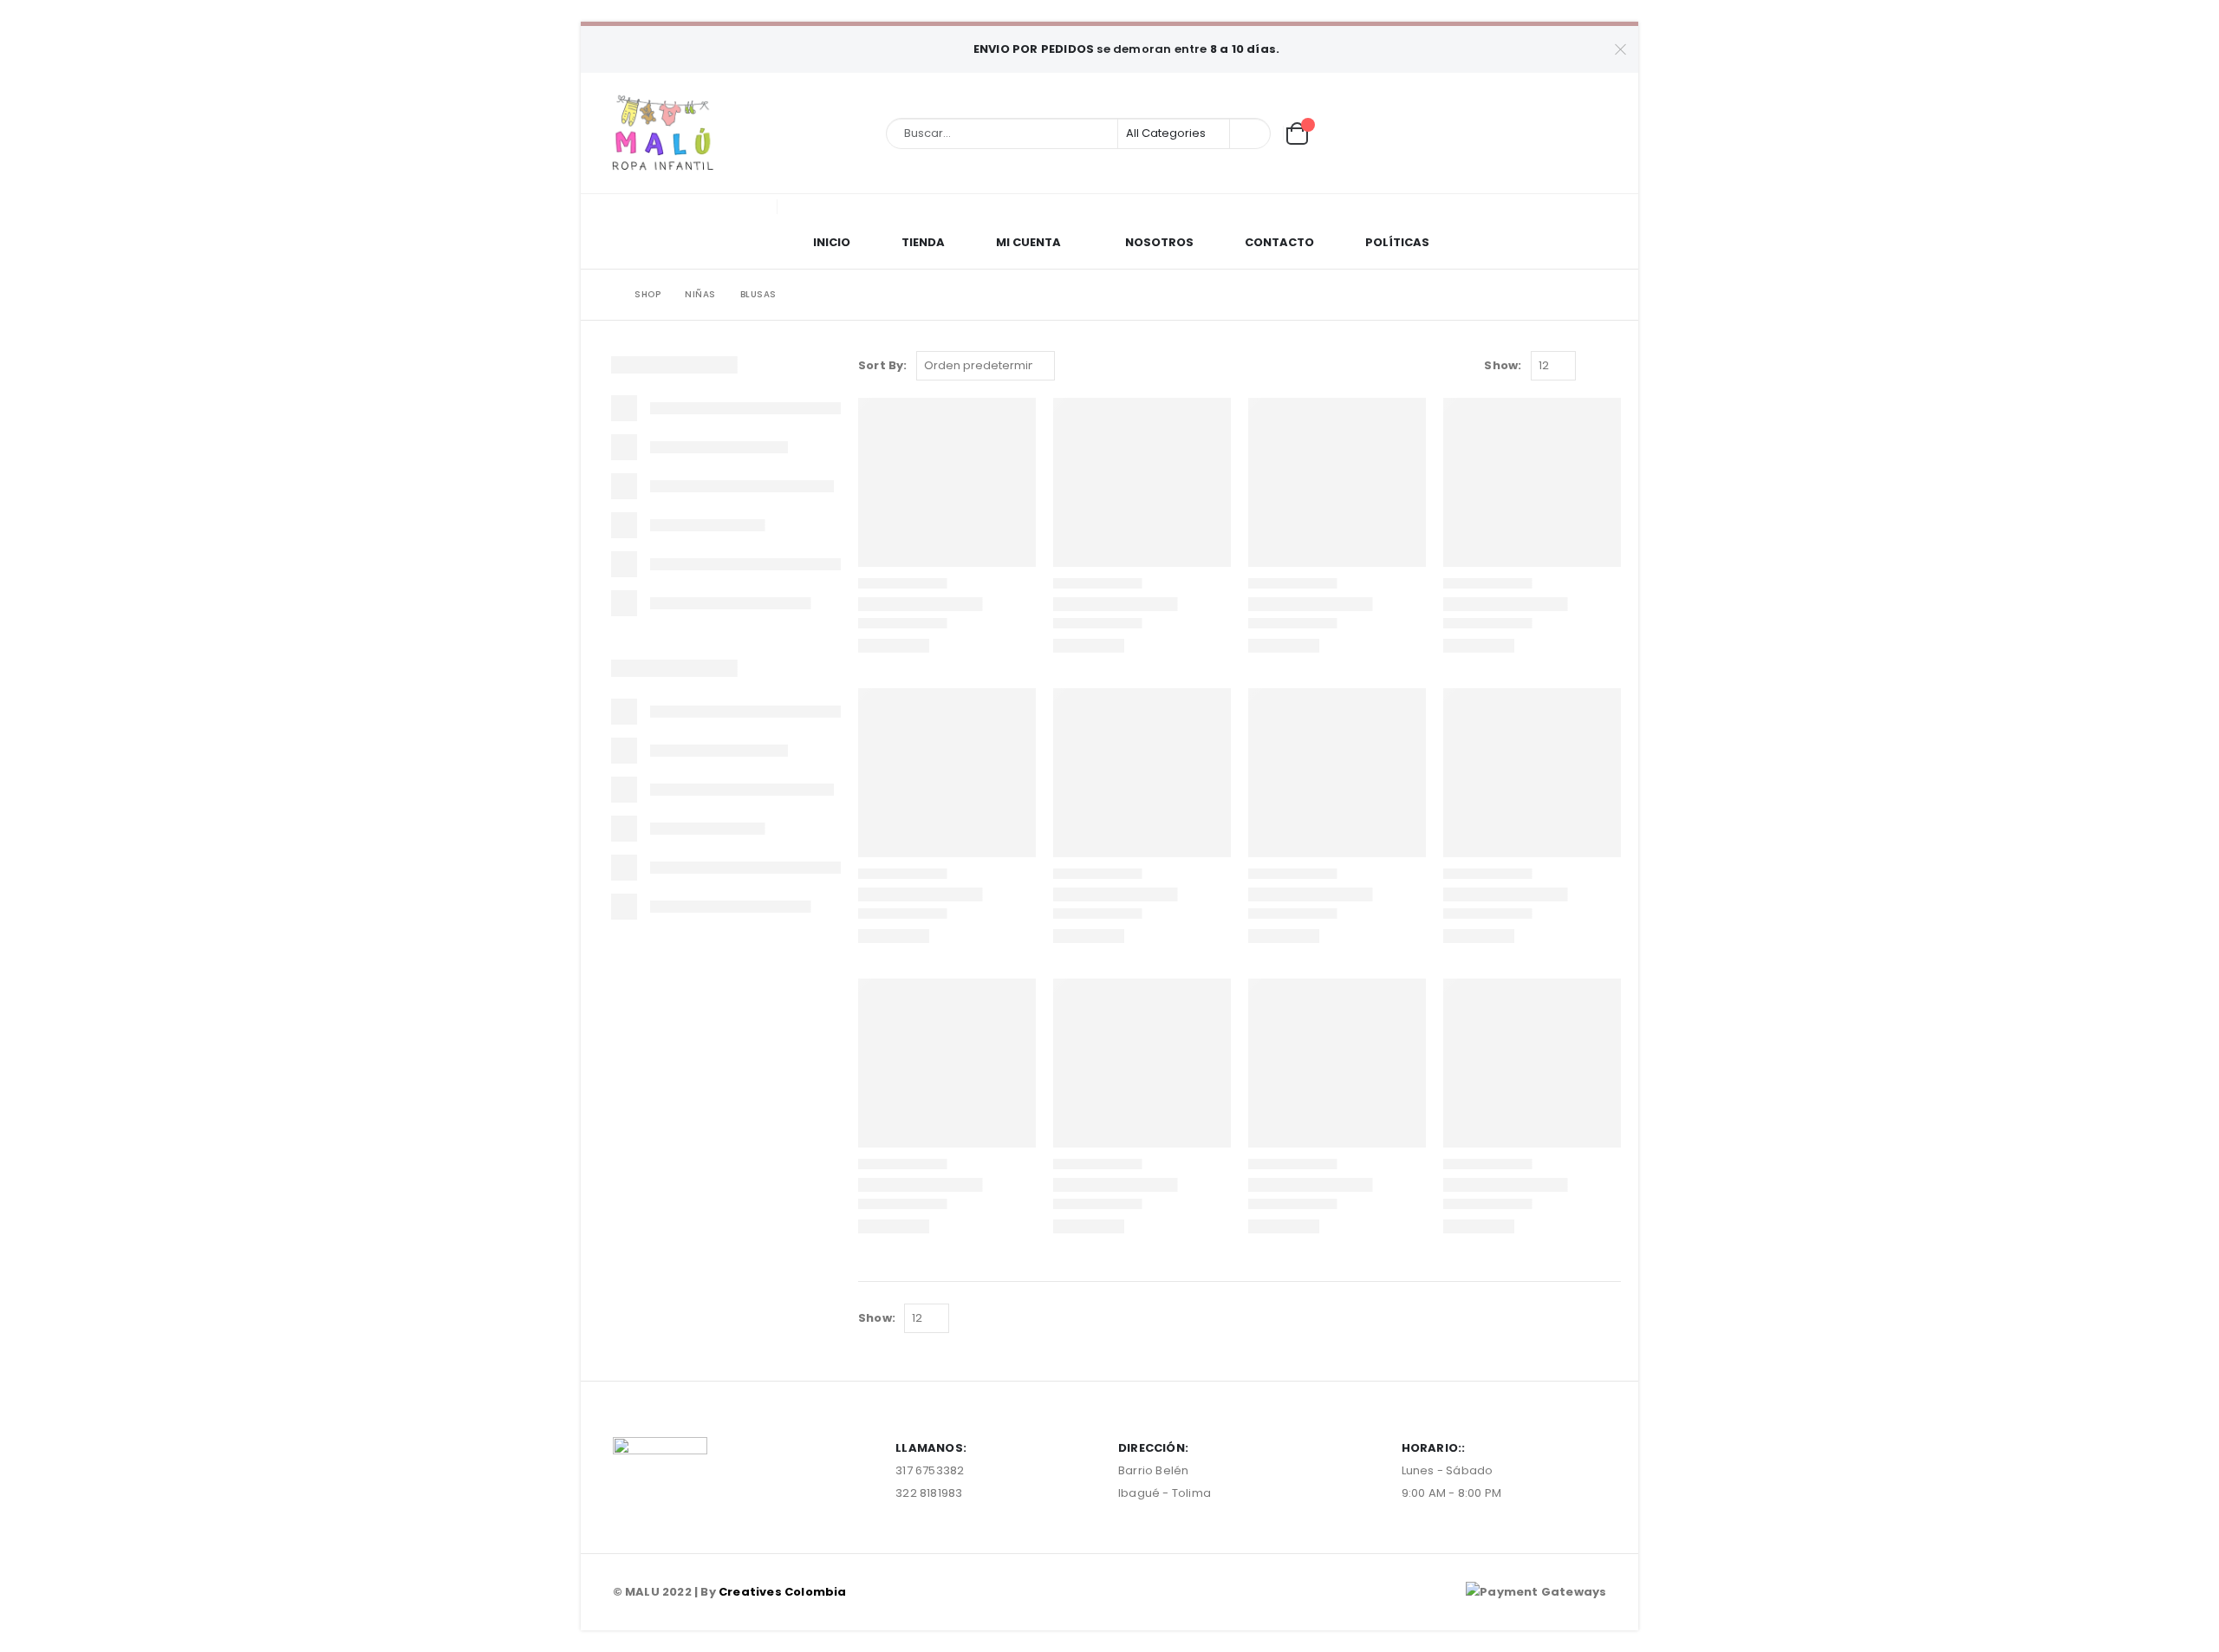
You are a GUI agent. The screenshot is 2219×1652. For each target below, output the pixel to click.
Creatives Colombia (783, 1592)
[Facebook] (1551, 133)
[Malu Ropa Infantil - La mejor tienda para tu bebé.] (663, 133)
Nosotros (1159, 242)
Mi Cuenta (1028, 242)
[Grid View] (1593, 366)
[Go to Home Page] (604, 295)
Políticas (1397, 242)
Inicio (832, 242)
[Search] (1249, 133)
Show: (1503, 365)
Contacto (1279, 242)
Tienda (923, 242)
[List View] (1613, 366)
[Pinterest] (1579, 133)
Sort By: (883, 365)
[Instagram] (1608, 133)
